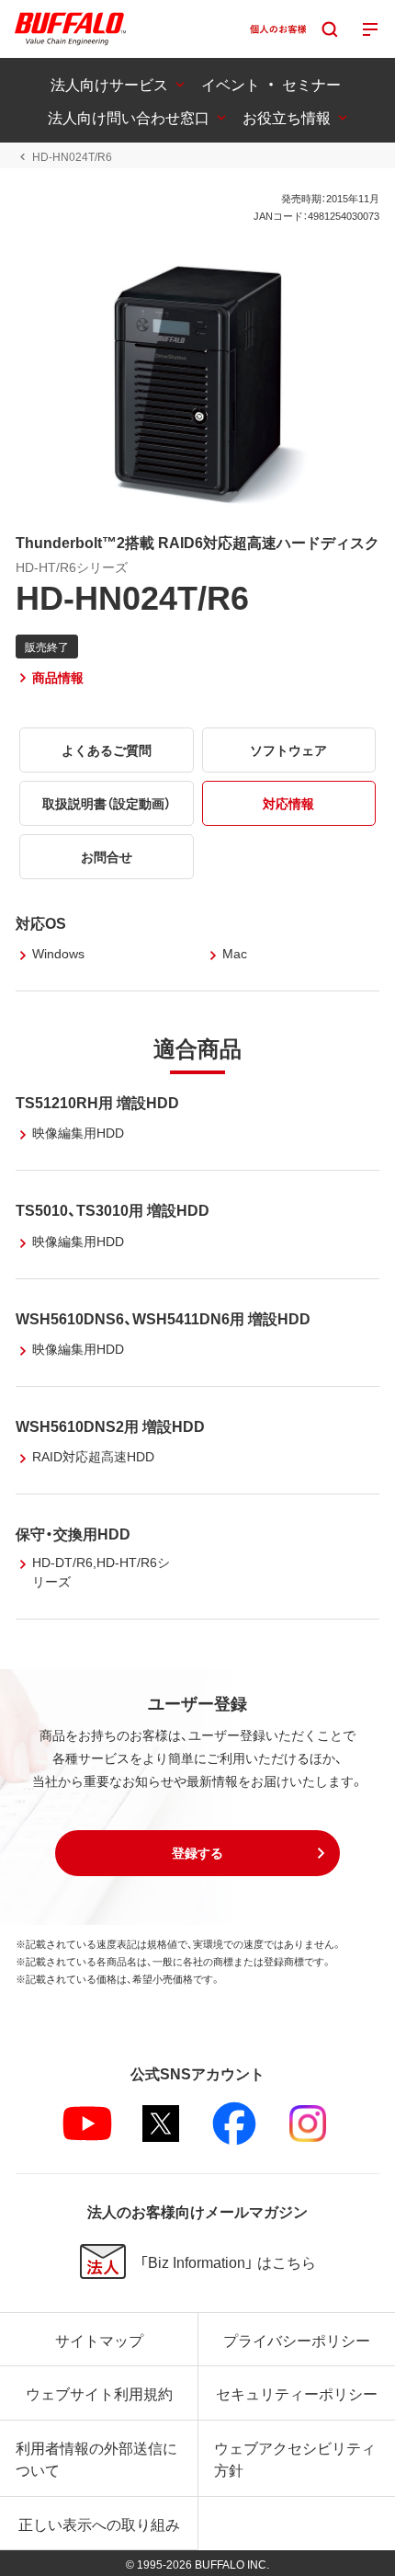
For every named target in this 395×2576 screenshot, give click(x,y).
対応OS (41, 922)
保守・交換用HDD (73, 1533)
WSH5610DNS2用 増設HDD (110, 1425)
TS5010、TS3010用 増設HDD (113, 1209)
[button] (197, 1853)
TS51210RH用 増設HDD (97, 1102)
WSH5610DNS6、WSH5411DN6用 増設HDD (163, 1318)
